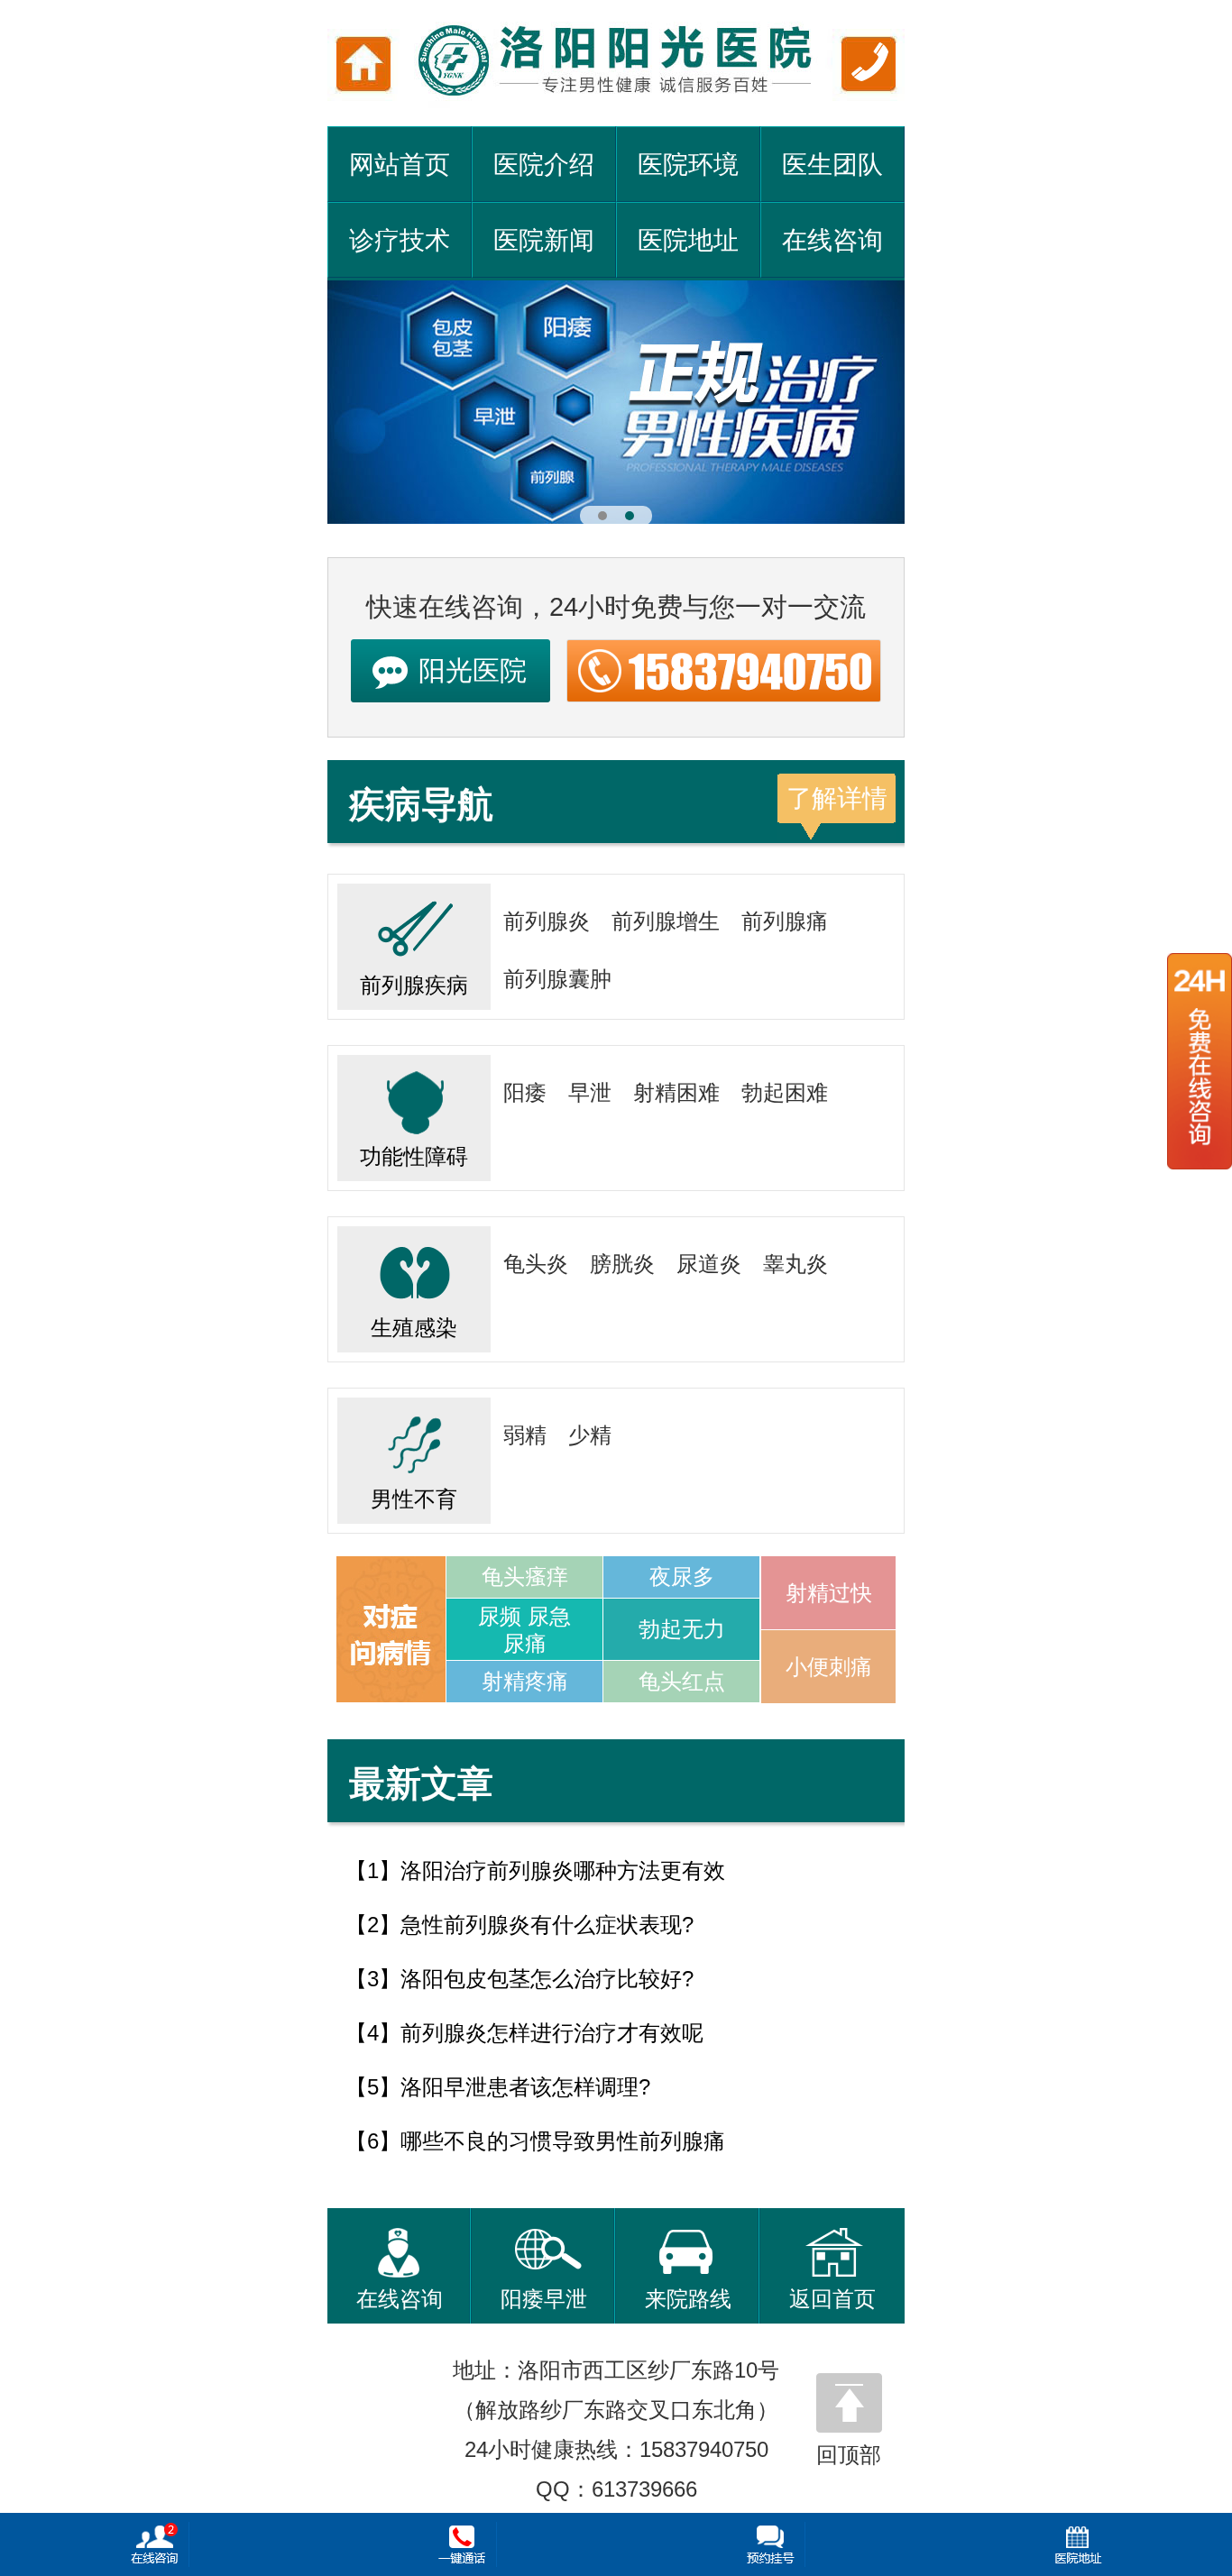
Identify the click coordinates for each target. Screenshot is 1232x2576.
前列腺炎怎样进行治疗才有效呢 (552, 2033)
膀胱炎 (622, 1264)
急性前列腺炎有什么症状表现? (547, 1925)
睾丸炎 (795, 1264)
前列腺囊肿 (557, 979)
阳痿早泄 (544, 2299)
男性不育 (414, 1499)
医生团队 (832, 165)
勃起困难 (785, 1092)
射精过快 (829, 1593)
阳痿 (525, 1092)
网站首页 (400, 165)
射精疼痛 (525, 1681)
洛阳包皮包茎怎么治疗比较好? (547, 1979)
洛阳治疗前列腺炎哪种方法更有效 (563, 1870)
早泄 (590, 1092)
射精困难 (676, 1092)
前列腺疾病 (414, 985)
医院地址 (688, 240)
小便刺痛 (829, 1667)
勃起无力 (682, 1629)
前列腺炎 (547, 921)
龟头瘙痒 (525, 1577)
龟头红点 (682, 1681)
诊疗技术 (400, 240)
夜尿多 (682, 1577)
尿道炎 (709, 1264)
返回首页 (832, 2299)
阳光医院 (473, 670)
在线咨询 (832, 240)
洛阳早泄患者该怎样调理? (525, 2087)
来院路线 (688, 2299)
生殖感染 (414, 1328)
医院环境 (688, 165)
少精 (590, 1435)
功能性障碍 (414, 1156)
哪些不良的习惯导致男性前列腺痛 (563, 2141)
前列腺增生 (666, 921)
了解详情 (837, 798)
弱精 (525, 1435)
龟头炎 (536, 1264)
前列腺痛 (785, 921)
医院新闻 (544, 240)
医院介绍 (544, 165)
